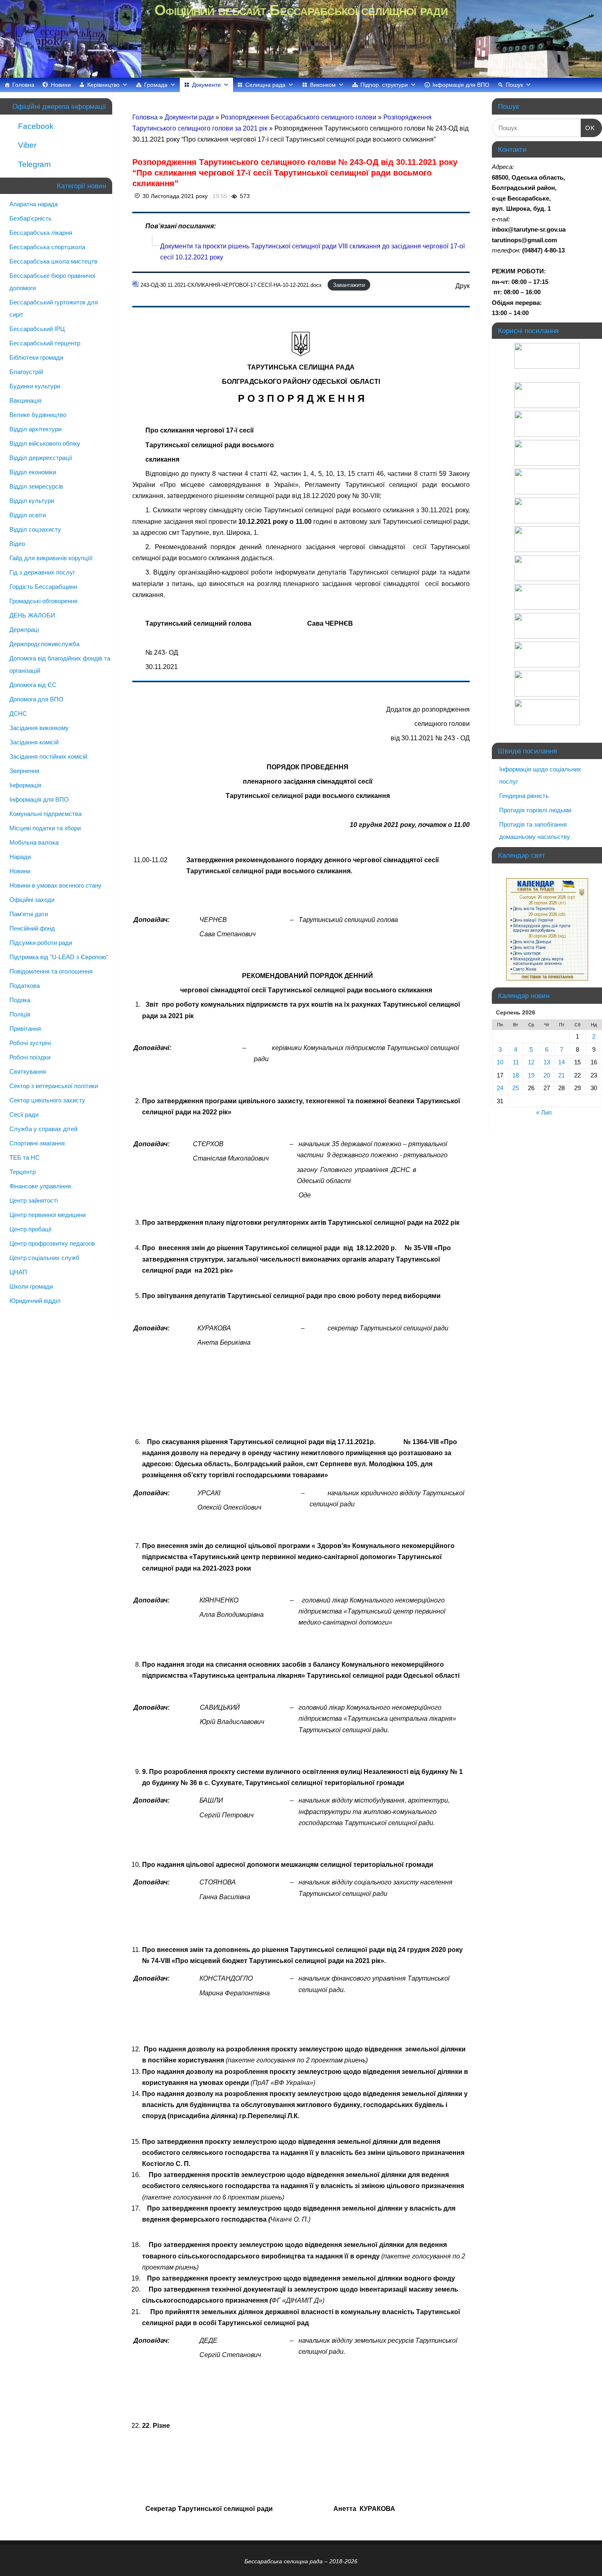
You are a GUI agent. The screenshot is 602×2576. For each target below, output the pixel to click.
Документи (206, 85)
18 (516, 1075)
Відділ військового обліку (45, 443)
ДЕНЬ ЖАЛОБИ (32, 615)
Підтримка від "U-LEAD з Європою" (59, 957)
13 (547, 1062)
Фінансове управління (40, 1186)
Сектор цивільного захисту (47, 1100)
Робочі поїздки (30, 1057)
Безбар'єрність (31, 218)
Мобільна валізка (34, 842)
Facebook (35, 126)
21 (561, 1075)
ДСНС (18, 713)
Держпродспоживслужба (44, 644)
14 (561, 1062)
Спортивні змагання (37, 1143)
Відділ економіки (33, 472)
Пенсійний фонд (32, 928)
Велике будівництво (38, 415)
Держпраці (24, 630)
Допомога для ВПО (36, 699)
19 (531, 1075)
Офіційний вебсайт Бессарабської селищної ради (301, 10)
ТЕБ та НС (25, 1157)
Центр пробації (31, 1229)
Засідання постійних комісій (48, 756)
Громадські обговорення (43, 601)
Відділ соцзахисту (35, 529)
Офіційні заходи (32, 900)
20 (547, 1075)
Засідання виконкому (39, 728)
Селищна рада (265, 85)
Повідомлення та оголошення (51, 971)
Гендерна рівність (524, 796)
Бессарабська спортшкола (47, 247)
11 (516, 1062)
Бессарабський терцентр (45, 343)
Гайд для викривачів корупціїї (51, 558)
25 (516, 1088)
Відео (17, 544)
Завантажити (349, 285)
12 (531, 1062)
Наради (20, 857)
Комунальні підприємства (45, 814)
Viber (26, 145)
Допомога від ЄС (33, 685)
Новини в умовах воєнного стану (55, 885)
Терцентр (23, 1172)
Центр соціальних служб (44, 1258)
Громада (156, 85)
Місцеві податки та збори (45, 828)
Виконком (323, 85)
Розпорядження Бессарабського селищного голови (299, 117)
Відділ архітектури (35, 429)
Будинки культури (35, 386)
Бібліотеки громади (36, 357)
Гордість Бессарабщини (43, 587)
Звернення (24, 771)
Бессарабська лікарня (41, 233)
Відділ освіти (28, 515)
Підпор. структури (384, 85)
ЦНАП (18, 1272)
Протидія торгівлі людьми (535, 810)
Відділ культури (32, 501)
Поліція (20, 1014)
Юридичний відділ (35, 1301)
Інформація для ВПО (461, 85)
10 (500, 1062)
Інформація (25, 785)
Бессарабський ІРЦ (37, 329)
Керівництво (103, 85)
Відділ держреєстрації (41, 458)
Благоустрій (26, 372)
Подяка (20, 1000)
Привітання (25, 1029)
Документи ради (190, 117)
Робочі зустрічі (30, 1043)
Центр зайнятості (34, 1200)
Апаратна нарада (34, 204)
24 (500, 1088)
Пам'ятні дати (29, 914)
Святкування (28, 1072)
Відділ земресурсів (36, 486)
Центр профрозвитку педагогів (52, 1243)
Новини (61, 85)
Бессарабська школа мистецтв (53, 261)
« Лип (544, 1112)
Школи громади (31, 1286)
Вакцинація (25, 400)
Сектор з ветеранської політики (54, 1086)
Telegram (33, 164)
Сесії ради (24, 1114)
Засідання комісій (34, 742)
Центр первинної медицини (48, 1215)
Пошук (514, 85)
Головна (23, 85)
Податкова (25, 986)
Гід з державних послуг (42, 572)
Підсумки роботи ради (41, 943)
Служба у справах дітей (43, 1129)
